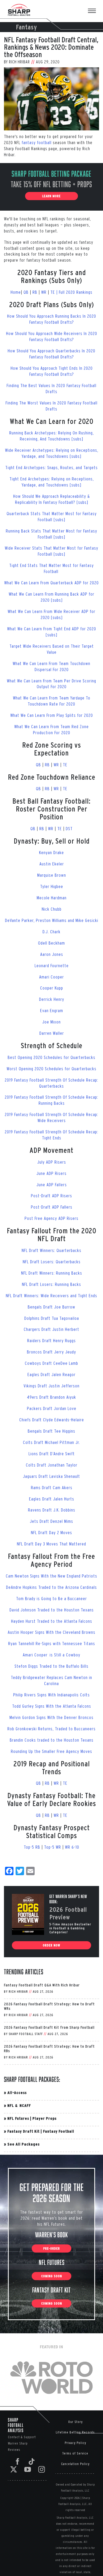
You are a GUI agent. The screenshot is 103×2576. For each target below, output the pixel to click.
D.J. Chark (51, 932)
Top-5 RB (32, 1847)
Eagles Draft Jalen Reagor (51, 1374)
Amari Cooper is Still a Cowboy (51, 1655)
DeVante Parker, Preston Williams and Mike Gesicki (52, 920)
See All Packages (24, 2144)
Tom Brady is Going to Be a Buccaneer (51, 1598)
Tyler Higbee (52, 886)
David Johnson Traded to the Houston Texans (52, 1610)
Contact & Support (22, 2437)
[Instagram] (42, 2469)
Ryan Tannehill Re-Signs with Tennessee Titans (52, 1643)
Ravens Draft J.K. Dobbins (52, 1510)
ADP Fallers (57, 1185)
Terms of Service (75, 2453)
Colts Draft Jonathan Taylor (52, 1465)
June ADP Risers (51, 1173)
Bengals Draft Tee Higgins (51, 1431)
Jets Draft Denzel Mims (51, 1521)
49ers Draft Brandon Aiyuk (51, 1397)
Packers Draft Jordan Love (52, 1408)
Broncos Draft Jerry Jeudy (51, 1352)
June (41, 1185)
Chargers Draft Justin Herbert (51, 1329)
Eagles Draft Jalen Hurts (52, 1499)
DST (69, 828)
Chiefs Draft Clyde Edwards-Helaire (52, 1420)
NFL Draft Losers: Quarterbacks (52, 1262)
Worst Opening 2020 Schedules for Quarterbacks (51, 1069)
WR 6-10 (72, 1847)
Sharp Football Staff (26, 2034)
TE (65, 765)
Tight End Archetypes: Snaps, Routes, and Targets (51, 467)
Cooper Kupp (52, 988)
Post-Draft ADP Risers (51, 1196)
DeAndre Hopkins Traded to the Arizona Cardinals (51, 1587)
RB (36, 292)
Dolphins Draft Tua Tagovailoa (52, 1318)
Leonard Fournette (52, 965)
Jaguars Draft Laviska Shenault (51, 1476)
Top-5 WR (53, 1847)
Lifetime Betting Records (75, 2432)
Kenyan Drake (51, 852)
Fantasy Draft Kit (24, 2131)
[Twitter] (14, 2469)
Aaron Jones (52, 954)
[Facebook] (18, 2461)
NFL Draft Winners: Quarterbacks (51, 1250)
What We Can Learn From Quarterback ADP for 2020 (51, 583)
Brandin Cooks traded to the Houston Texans (52, 1740)
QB (26, 292)
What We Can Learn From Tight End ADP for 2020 (52, 629)
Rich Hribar (19, 62)
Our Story (75, 2422)
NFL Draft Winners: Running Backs (52, 1273)
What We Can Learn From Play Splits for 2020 (52, 715)
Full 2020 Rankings (76, 292)
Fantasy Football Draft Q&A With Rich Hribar (42, 1985)
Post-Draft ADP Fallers (52, 1207)
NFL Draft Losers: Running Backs (51, 1284)
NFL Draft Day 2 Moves (51, 1532)
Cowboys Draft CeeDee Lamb (51, 1363)
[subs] (56, 617)
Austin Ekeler (52, 864)
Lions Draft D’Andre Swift (52, 1454)
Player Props (45, 2118)
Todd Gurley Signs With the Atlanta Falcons (52, 1706)
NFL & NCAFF (19, 2105)
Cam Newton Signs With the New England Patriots (51, 1576)
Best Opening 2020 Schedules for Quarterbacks (51, 1057)
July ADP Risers (52, 1162)
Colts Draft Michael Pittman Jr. (51, 1442)
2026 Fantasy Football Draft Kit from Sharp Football (49, 2027)
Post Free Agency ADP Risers (51, 1218)
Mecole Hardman (52, 898)
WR (45, 292)
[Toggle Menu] (95, 11)
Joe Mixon (51, 1022)
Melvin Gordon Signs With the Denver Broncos (51, 1717)
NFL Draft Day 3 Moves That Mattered (51, 1544)
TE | (55, 292)
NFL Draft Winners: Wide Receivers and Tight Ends (51, 1295)
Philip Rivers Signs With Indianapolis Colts (51, 1695)
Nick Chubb (52, 909)
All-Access (17, 2093)
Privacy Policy (75, 2443)
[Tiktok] (32, 2461)
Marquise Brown (52, 875)
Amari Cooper (51, 977)
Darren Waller (52, 1033)
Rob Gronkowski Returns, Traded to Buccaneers (51, 1729)
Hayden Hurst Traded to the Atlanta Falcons (52, 1621)
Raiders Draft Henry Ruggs (51, 1340)
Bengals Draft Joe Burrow (51, 1307)
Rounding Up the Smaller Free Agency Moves (51, 1751)
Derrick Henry (52, 999)
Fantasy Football (59, 2131)
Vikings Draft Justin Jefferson (51, 1386)
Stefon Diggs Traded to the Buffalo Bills (51, 1666)
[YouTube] (28, 2469)
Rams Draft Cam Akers (52, 1487)
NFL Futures (18, 2118)
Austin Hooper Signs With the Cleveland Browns (51, 1632)
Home (16, 292)
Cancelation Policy (75, 2464)
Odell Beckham (51, 943)
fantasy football (37, 142)
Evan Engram (52, 1010)
